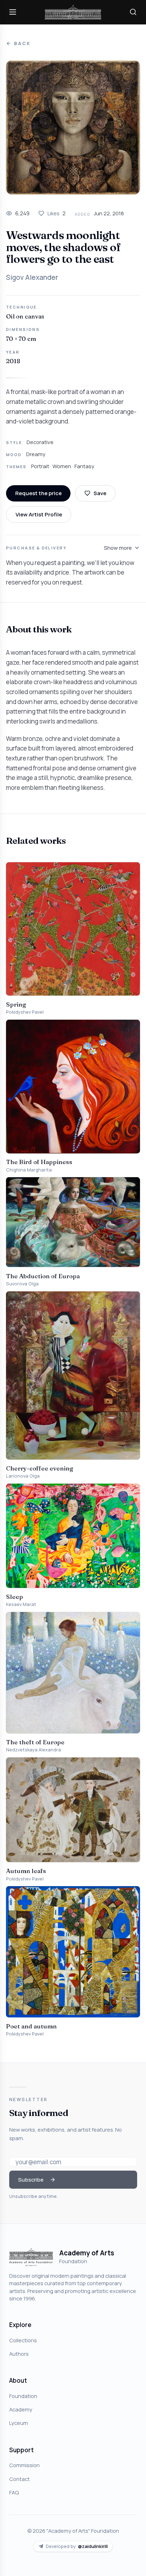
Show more (118, 548)
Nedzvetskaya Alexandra (33, 1750)
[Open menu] (13, 12)
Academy (21, 2409)
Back (22, 43)
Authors (19, 2354)
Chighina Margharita (29, 1170)
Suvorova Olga (22, 1284)
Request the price (38, 493)
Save (100, 493)
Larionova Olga (23, 1476)
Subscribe (31, 2179)
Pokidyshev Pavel (25, 1012)
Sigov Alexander (32, 277)
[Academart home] (73, 12)
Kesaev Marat (21, 1604)
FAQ (14, 2492)
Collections (23, 2340)
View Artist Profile (39, 514)
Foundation (23, 2396)
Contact (19, 2479)
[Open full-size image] (73, 127)
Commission (24, 2465)
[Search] (133, 12)
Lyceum (19, 2423)
